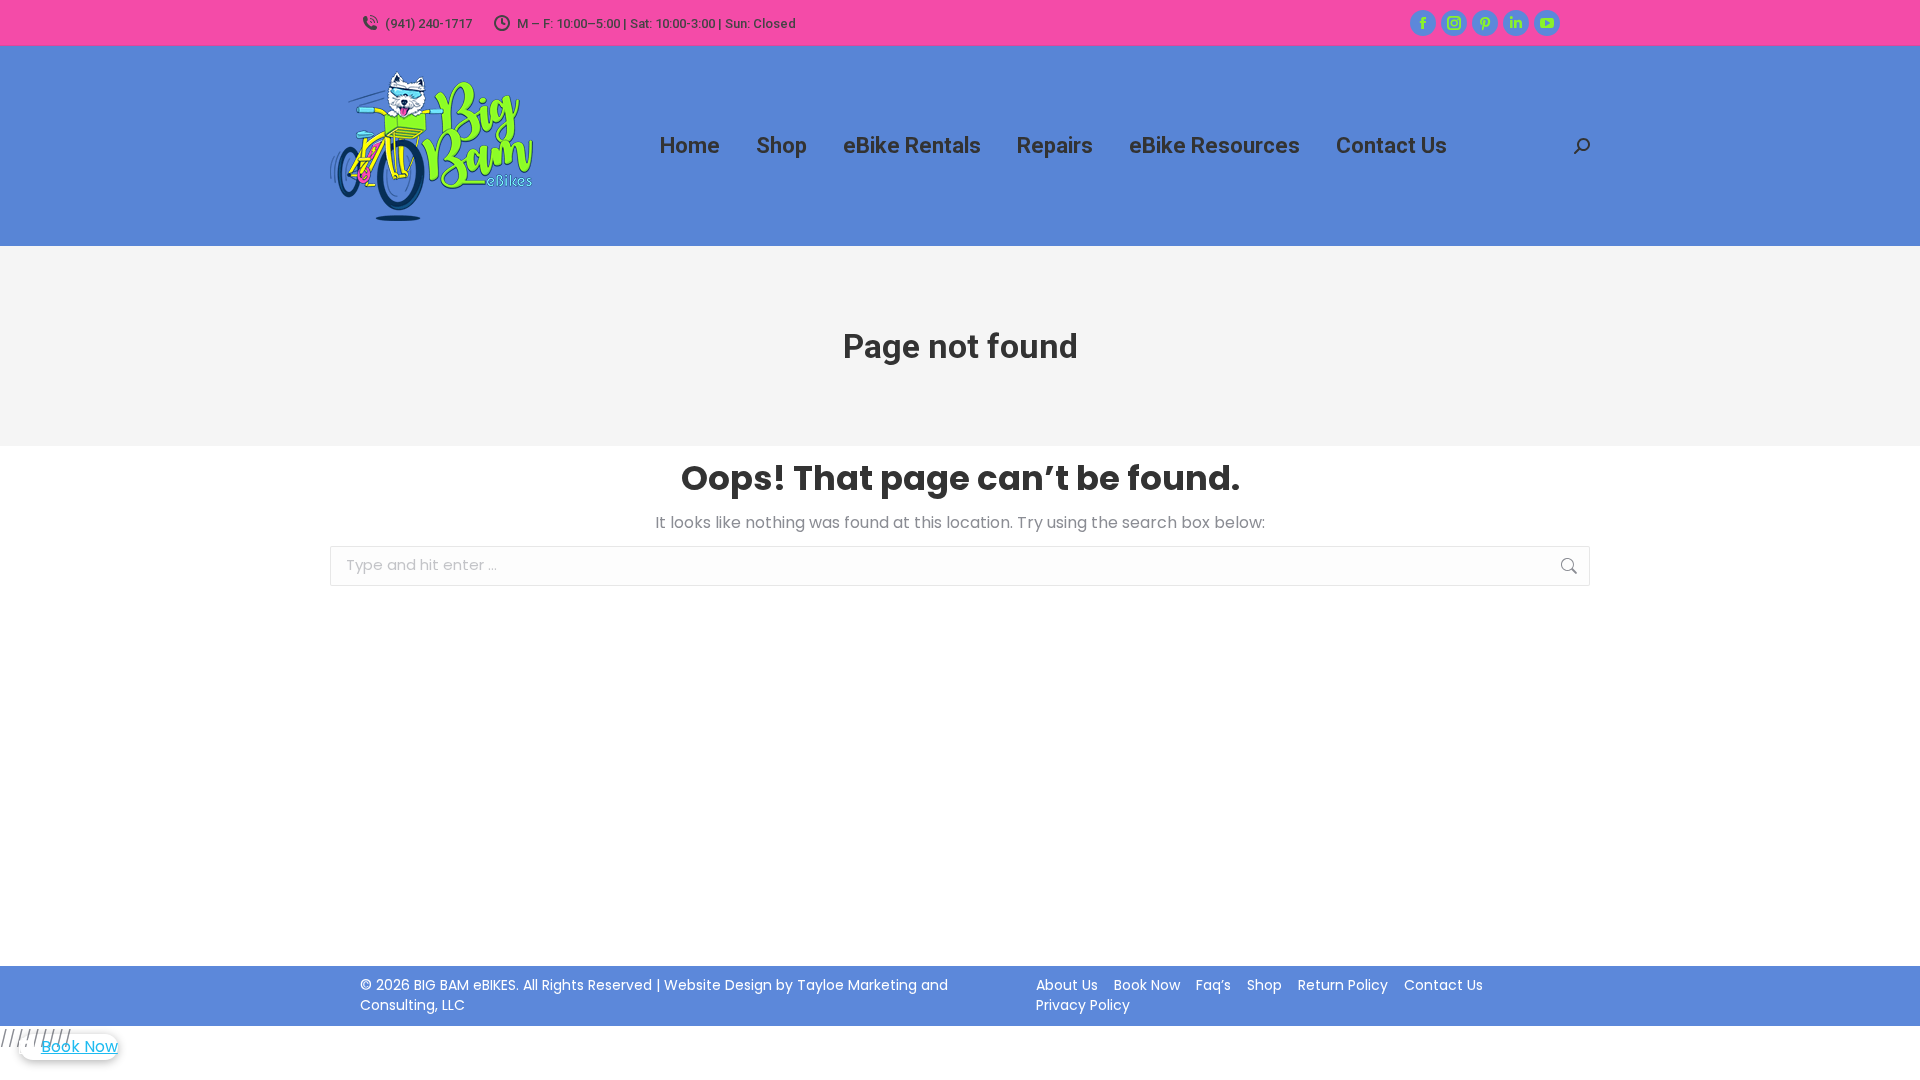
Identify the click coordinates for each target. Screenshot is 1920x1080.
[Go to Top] (1890, 1050)
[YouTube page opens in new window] (1547, 23)
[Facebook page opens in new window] (1423, 23)
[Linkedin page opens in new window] (1516, 23)
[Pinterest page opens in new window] (1485, 23)
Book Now (79, 1046)
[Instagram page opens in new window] (1454, 23)
